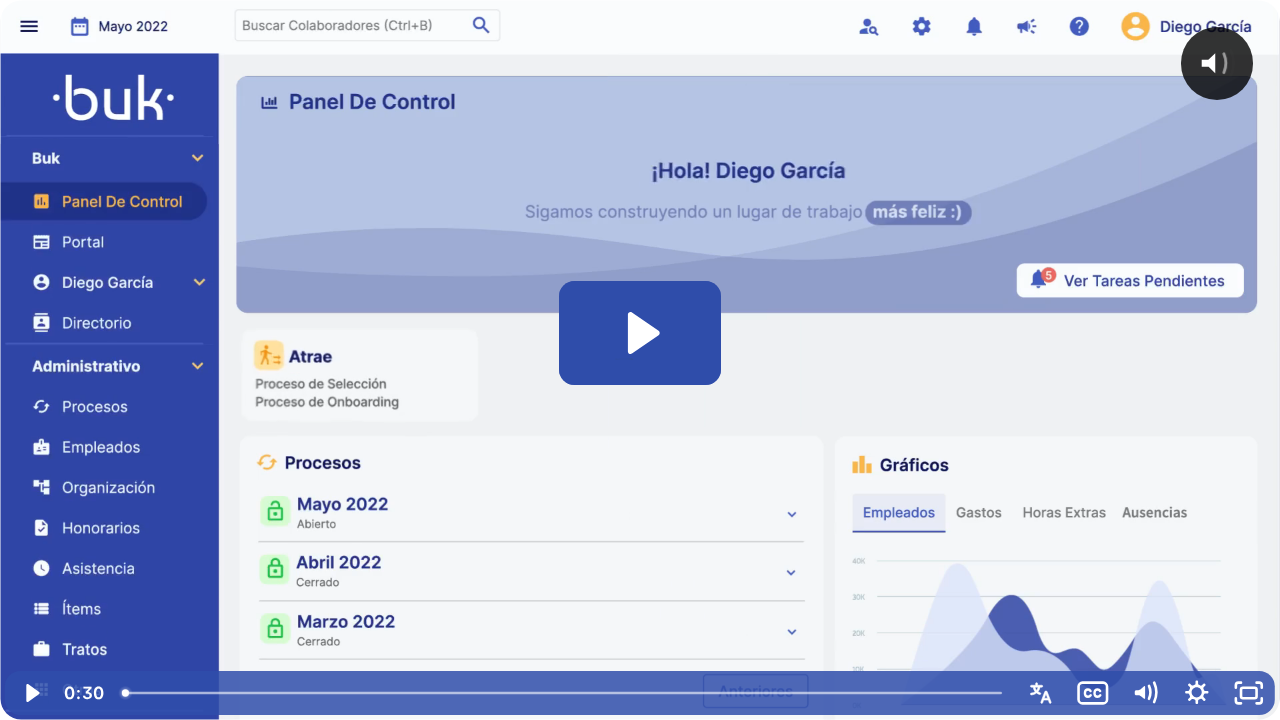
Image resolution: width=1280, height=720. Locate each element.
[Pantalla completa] (1249, 693)
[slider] (563, 693)
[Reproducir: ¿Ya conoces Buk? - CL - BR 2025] (640, 333)
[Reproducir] (31, 693)
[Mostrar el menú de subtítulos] (1093, 693)
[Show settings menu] (1197, 693)
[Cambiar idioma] (1041, 693)
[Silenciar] (1145, 693)
